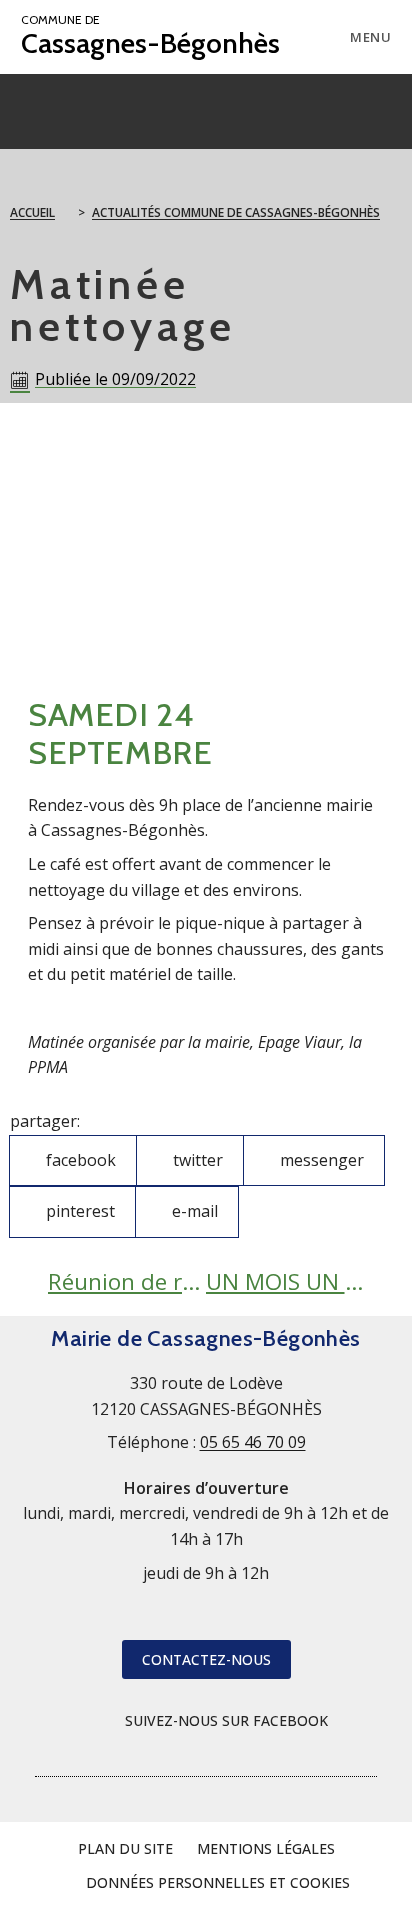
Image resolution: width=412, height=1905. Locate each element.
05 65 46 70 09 (253, 1442)
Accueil (32, 212)
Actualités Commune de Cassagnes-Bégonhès (236, 212)
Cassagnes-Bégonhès (150, 36)
